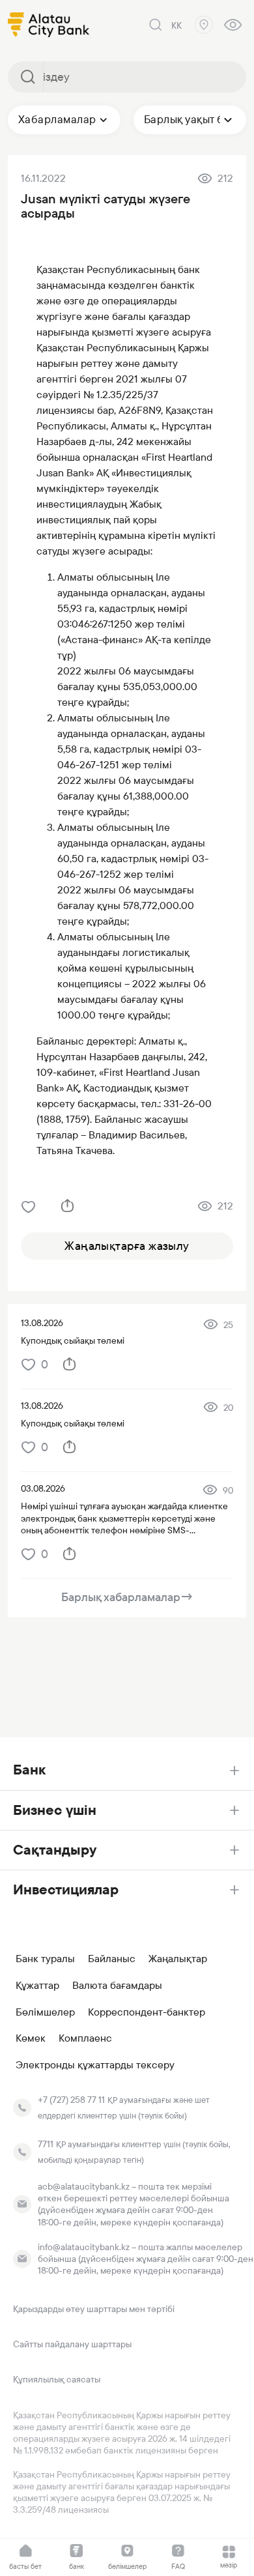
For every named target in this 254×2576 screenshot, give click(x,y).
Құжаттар (37, 1986)
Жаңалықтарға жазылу (127, 1246)
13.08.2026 (42, 1323)
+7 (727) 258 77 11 (71, 2100)
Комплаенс (85, 2038)
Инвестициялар (66, 1889)
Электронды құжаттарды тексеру (95, 2065)
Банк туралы (45, 1959)
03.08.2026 (43, 1488)
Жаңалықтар (178, 1959)
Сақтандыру (55, 1850)
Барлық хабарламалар (127, 1597)
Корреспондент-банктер (147, 2012)
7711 (46, 2144)
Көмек (31, 2038)
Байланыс (112, 1959)
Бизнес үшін (55, 1810)
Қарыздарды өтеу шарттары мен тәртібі (94, 2309)
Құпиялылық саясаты (57, 2379)
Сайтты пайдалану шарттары (72, 2344)
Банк (29, 1770)
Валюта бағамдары (117, 1986)
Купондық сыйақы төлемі (73, 1340)
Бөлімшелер (45, 2012)
